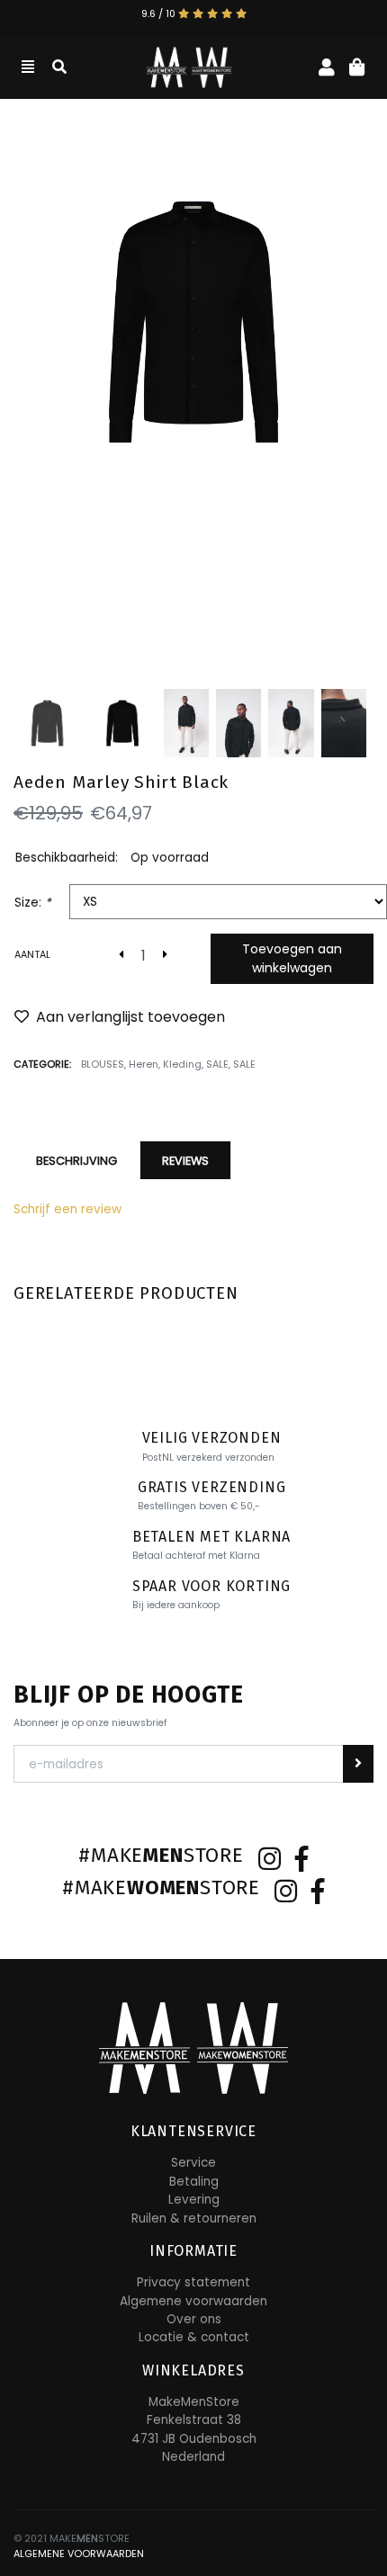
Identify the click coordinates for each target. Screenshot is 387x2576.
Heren (144, 1064)
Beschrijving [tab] (76, 1161)
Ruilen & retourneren (194, 2218)
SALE (217, 1064)
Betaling (194, 2182)
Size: (33, 903)
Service (193, 2163)
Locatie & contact (194, 2337)
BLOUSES (103, 1064)
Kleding (182, 1064)
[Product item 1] (193, 322)
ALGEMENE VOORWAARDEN (79, 2554)
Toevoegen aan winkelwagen (292, 958)
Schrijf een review (67, 1209)
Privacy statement (193, 2282)
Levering (194, 2200)
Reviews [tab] (185, 1161)
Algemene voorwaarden (193, 2301)
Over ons (194, 2319)
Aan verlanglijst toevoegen (130, 1017)
